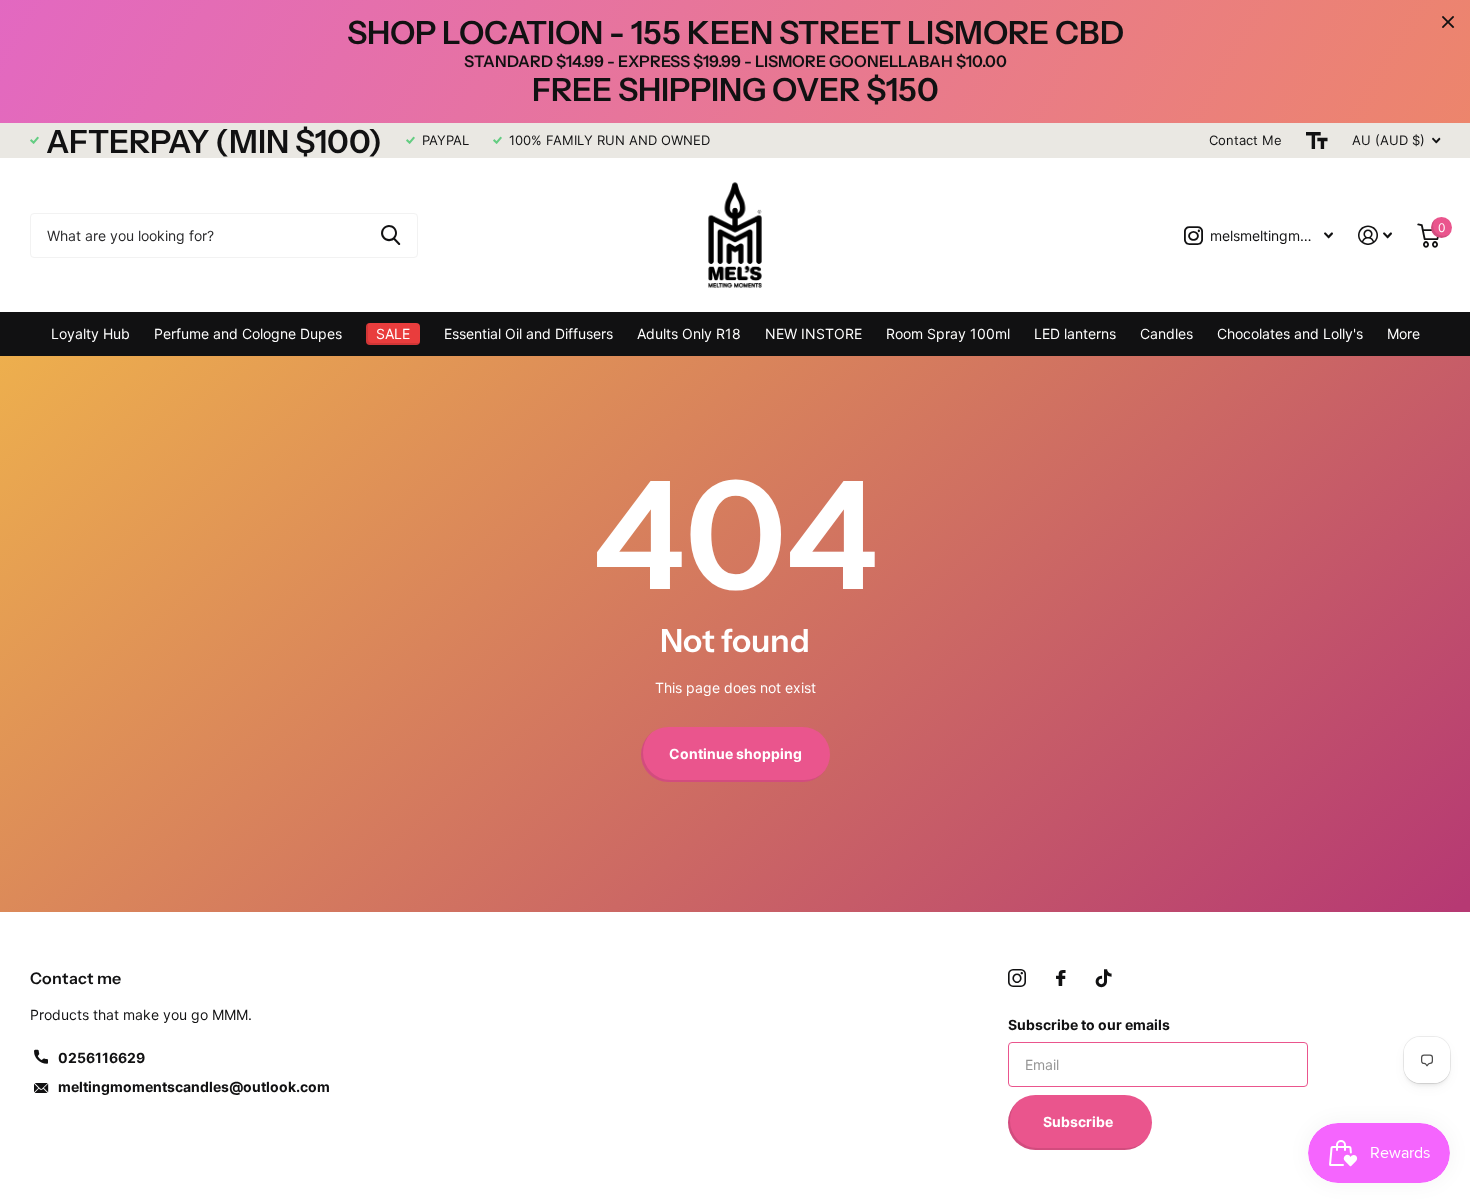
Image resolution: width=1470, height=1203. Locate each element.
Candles (1166, 333)
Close (1448, 22)
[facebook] (1061, 978)
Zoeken (390, 235)
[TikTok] (1104, 978)
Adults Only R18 (689, 333)
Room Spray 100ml (948, 333)
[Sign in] (1375, 235)
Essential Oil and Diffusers (528, 333)
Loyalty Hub (90, 333)
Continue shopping (735, 753)
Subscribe (1079, 1121)
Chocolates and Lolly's (1290, 333)
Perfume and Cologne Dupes (248, 333)
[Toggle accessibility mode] (1317, 140)
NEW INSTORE (813, 333)
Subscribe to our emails (1089, 1024)
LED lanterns (1075, 333)
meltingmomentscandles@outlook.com (194, 1086)
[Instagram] (1017, 978)
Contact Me (1245, 140)
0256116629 (101, 1057)
